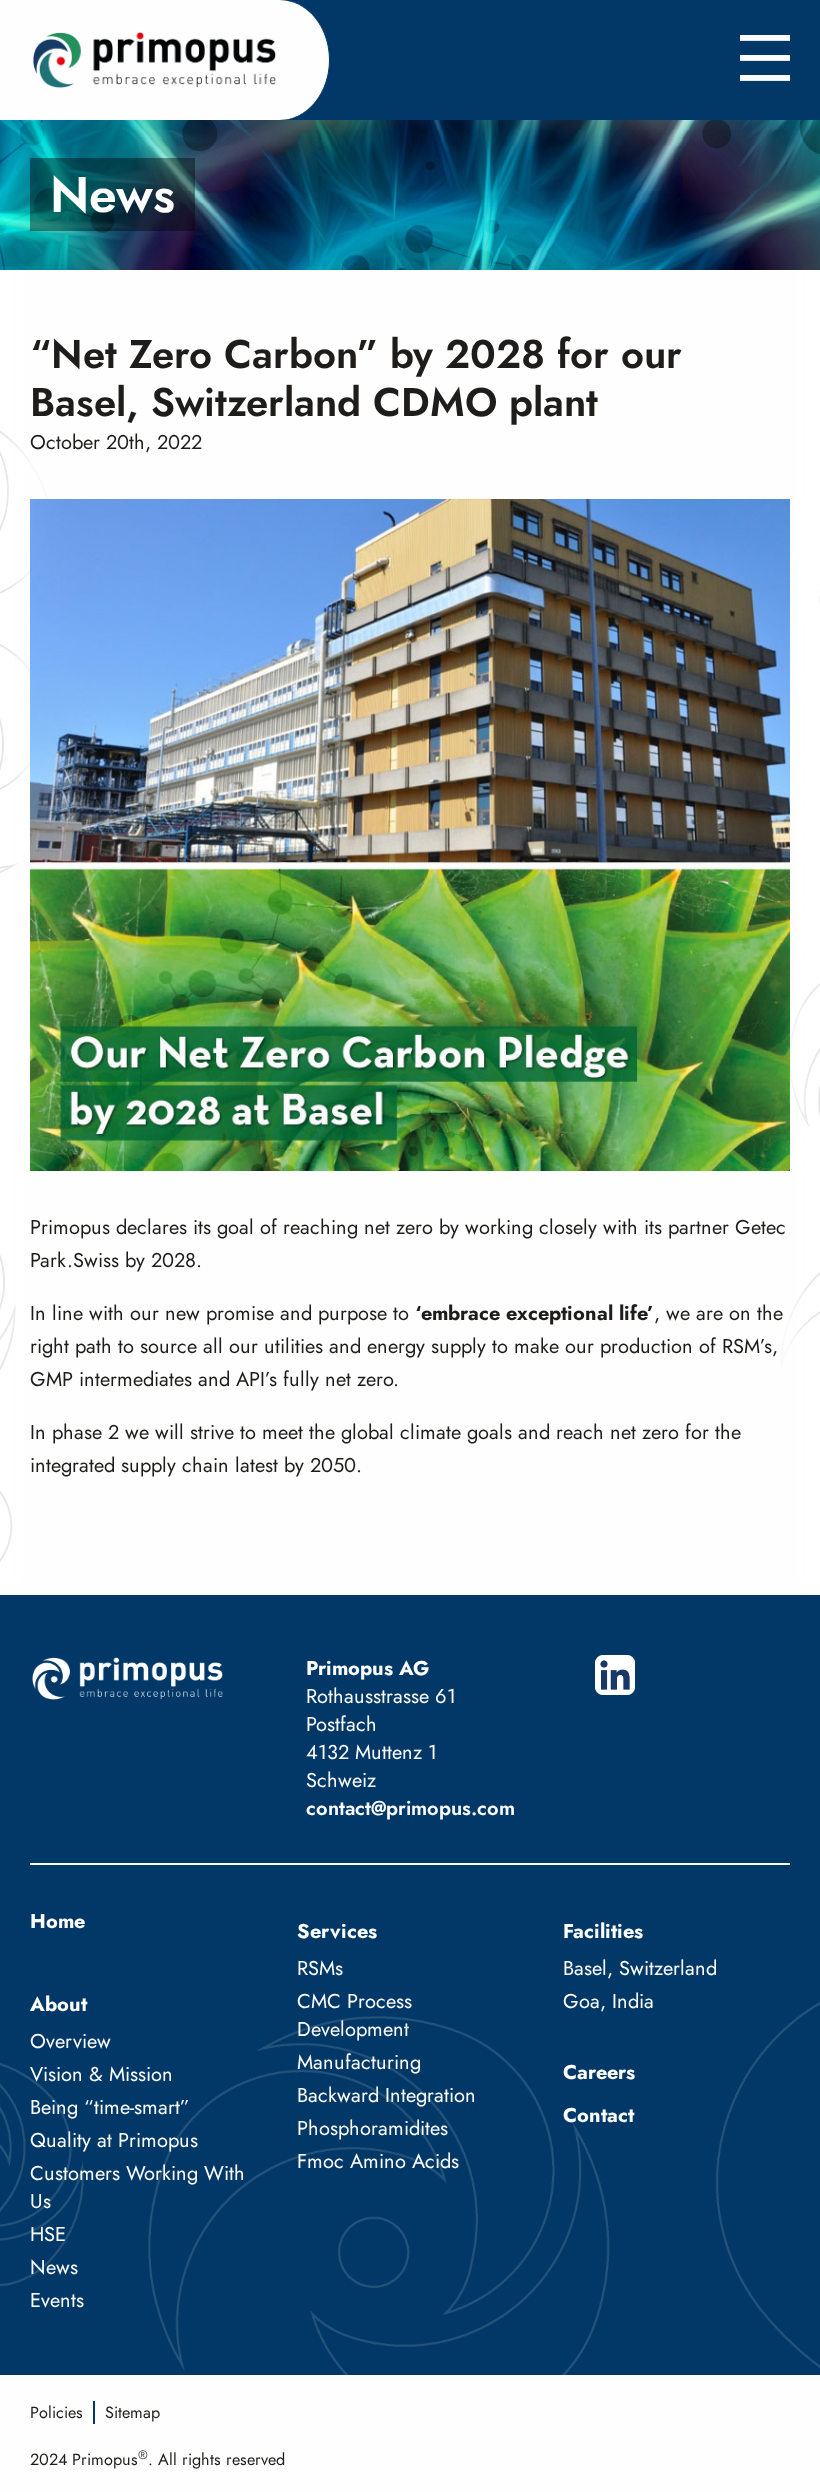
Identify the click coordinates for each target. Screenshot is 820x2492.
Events (57, 2300)
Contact (598, 2115)
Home (57, 1921)
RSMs (320, 1968)
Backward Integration (386, 2095)
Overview (70, 2041)
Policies (56, 2412)
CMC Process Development (354, 2015)
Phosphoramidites (372, 2128)
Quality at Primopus (114, 2140)
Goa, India (608, 2001)
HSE (48, 2234)
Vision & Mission (101, 2074)
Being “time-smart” (110, 2107)
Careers (599, 2072)
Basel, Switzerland (640, 1968)
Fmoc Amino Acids (378, 2161)
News (54, 2267)
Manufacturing (359, 2062)
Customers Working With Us (137, 2187)
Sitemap (132, 2412)
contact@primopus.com (410, 1808)
